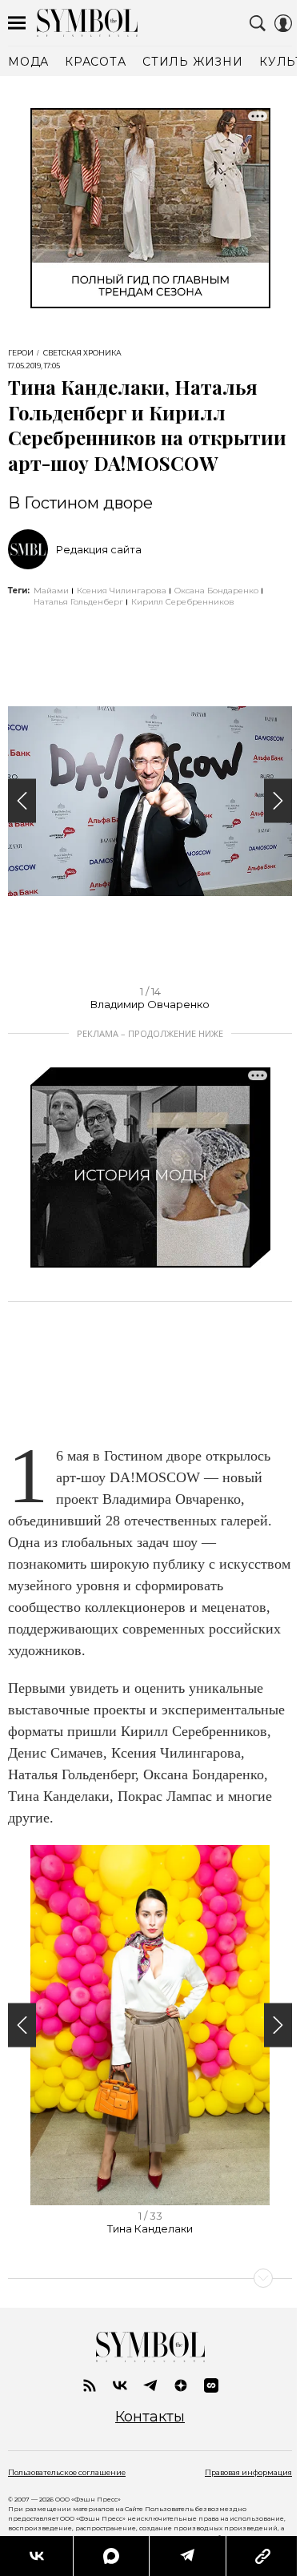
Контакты (150, 2417)
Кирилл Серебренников (183, 602)
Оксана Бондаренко (216, 591)
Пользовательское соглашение (67, 2472)
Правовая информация (248, 2472)
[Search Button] (258, 23)
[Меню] (17, 23)
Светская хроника (82, 353)
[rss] (90, 2385)
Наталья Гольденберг (78, 602)
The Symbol (87, 23)
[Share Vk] (36, 2556)
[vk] (120, 2385)
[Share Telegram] (187, 2556)
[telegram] (150, 2385)
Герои (21, 353)
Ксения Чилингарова (122, 591)
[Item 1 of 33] (150, 2025)
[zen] (181, 2385)
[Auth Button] (283, 23)
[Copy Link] (263, 2556)
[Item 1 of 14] (150, 801)
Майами (51, 591)
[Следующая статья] (150, 2278)
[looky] (211, 2385)
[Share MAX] (110, 2556)
